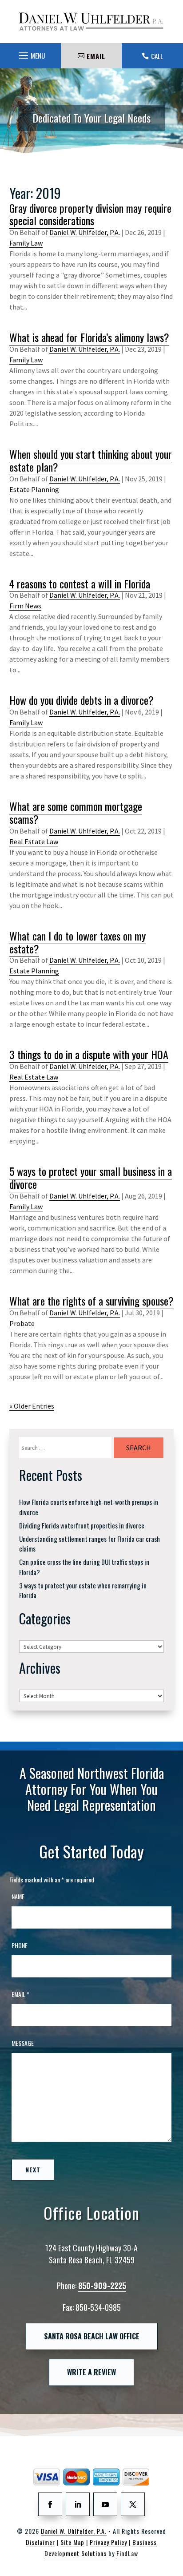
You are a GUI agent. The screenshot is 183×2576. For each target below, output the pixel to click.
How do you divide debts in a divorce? (82, 700)
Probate (22, 1323)
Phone (20, 1945)
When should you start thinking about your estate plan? (91, 460)
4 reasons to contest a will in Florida (80, 583)
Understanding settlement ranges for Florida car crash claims (90, 1544)
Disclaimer (40, 2542)
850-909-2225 (102, 2286)
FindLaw (127, 2553)
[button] (31, 53)
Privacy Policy (108, 2542)
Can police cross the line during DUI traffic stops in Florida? (84, 1567)
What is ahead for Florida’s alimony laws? (89, 337)
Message (23, 2043)
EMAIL (96, 56)
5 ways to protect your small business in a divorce (91, 1177)
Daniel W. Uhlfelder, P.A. (85, 232)
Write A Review (91, 2372)
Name (18, 1896)
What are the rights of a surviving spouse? (91, 1301)
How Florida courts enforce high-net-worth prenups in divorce (89, 1507)
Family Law (26, 243)
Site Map (72, 2542)
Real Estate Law (34, 841)
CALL (157, 56)
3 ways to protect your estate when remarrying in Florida (83, 1590)
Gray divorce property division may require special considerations (90, 214)
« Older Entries (32, 1406)
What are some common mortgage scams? (76, 812)
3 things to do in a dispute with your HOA (89, 1054)
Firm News (25, 606)
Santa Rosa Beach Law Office (92, 2336)
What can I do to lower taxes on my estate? (78, 942)
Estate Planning (34, 489)
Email (20, 1994)
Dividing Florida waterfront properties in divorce (82, 1525)
